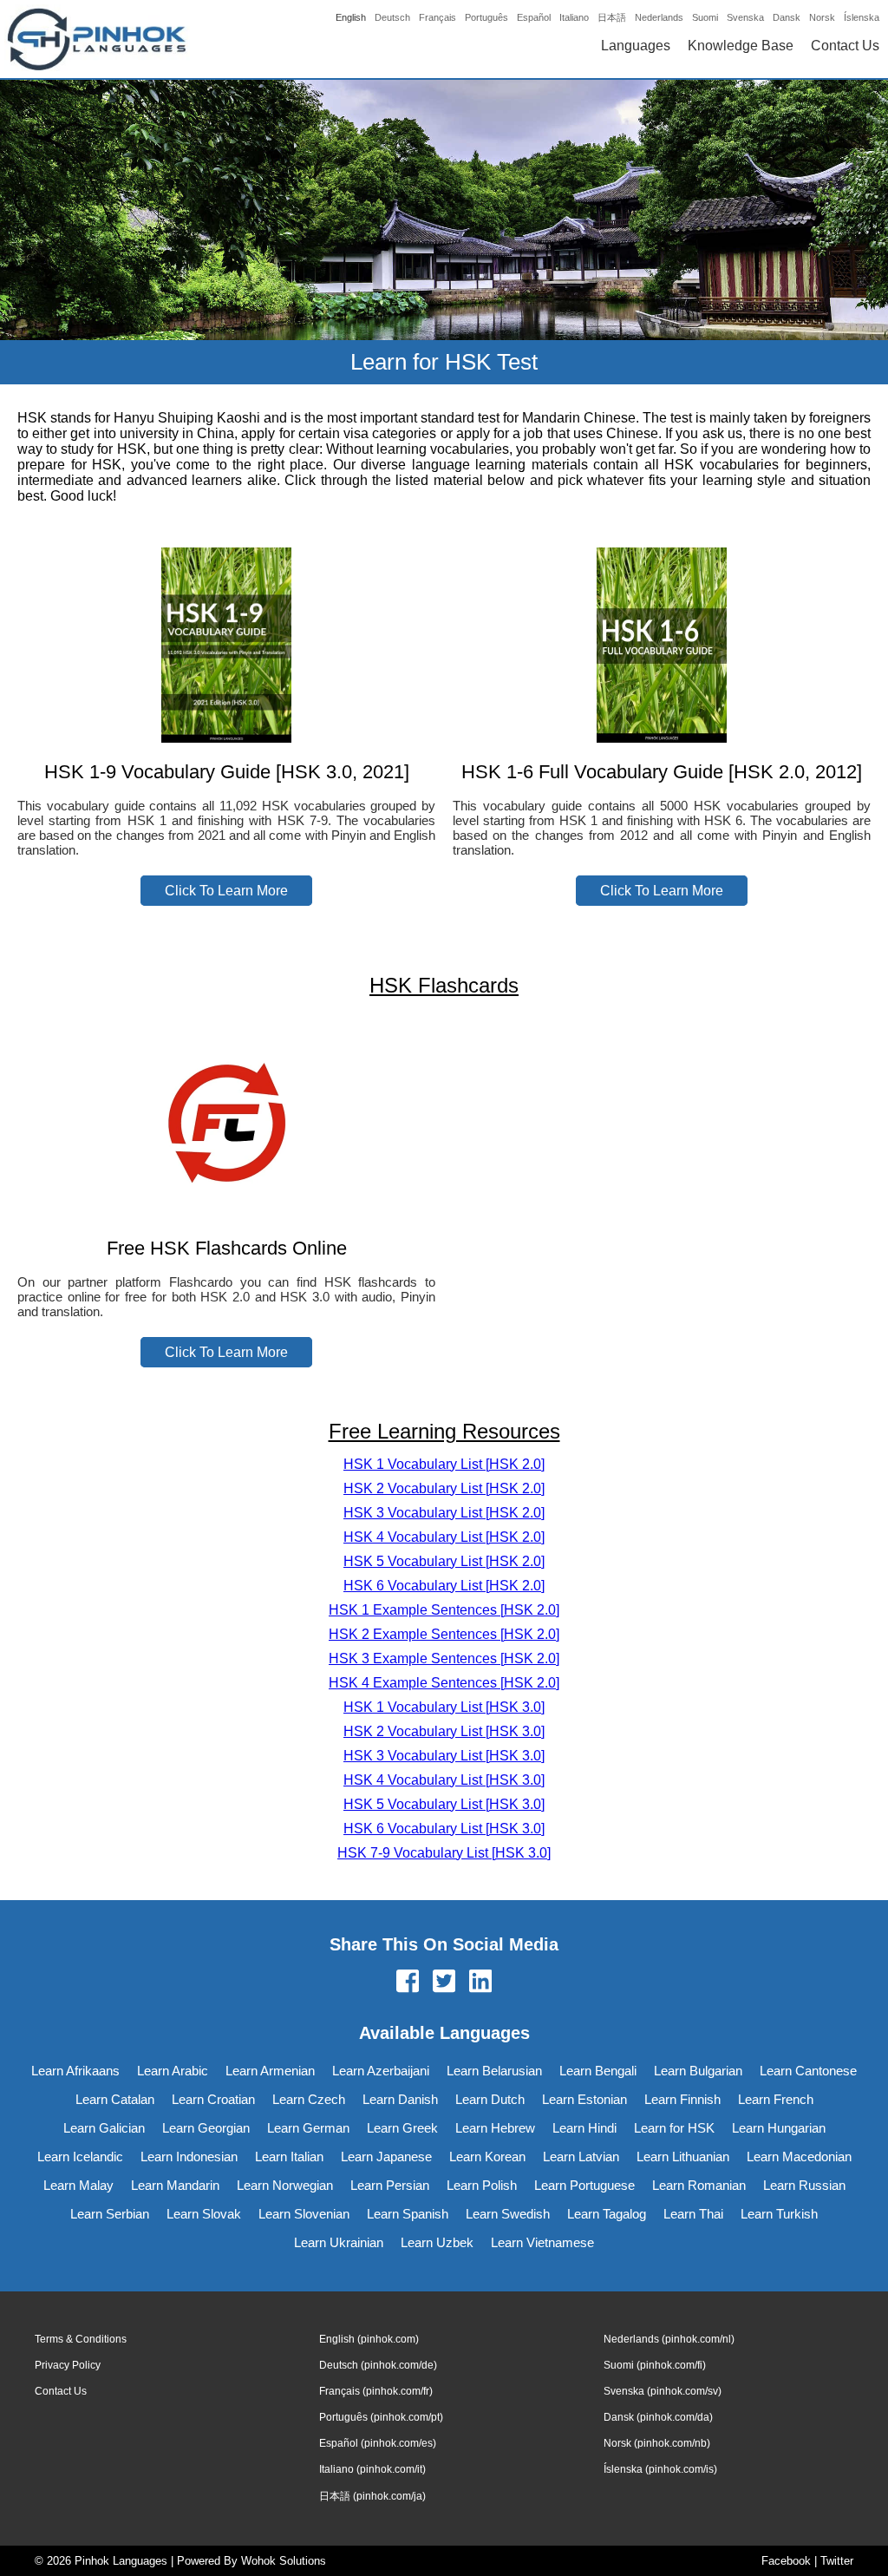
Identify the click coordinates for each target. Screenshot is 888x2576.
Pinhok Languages (121, 2561)
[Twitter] (444, 1983)
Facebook (786, 2561)
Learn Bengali (598, 2071)
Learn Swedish (508, 2214)
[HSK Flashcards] (226, 1214)
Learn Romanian (699, 2185)
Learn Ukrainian (339, 2242)
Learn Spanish (408, 2214)
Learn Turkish (779, 2214)
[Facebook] (408, 1983)
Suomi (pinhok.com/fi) (655, 2365)
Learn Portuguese (584, 2185)
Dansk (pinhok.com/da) (658, 2417)
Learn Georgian (206, 2128)
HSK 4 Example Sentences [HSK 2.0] (444, 1683)
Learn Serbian (110, 2214)
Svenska (745, 17)
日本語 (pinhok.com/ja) (372, 2496)
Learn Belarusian (494, 2071)
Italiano (574, 17)
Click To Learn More (226, 891)
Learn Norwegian (285, 2185)
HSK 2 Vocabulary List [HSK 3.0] (444, 1731)
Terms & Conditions (81, 2339)
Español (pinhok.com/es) (378, 2443)
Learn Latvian (581, 2156)
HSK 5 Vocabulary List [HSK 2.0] (444, 1561)
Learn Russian (804, 2185)
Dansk (787, 17)
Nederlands (659, 17)
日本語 (612, 17)
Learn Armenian (270, 2071)
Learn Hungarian (779, 2128)
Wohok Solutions (284, 2561)
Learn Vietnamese (542, 2242)
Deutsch (392, 17)
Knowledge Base (741, 46)
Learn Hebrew (495, 2128)
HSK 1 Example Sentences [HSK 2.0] (444, 1610)
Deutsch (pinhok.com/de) (378, 2365)
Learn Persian (390, 2185)
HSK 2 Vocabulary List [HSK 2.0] (444, 1488)
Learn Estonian (584, 2099)
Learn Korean (487, 2156)
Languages (636, 46)
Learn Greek (402, 2128)
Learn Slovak (204, 2214)
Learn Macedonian (799, 2156)
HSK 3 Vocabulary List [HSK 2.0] (444, 1513)
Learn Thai (693, 2214)
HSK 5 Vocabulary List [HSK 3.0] (444, 1804)
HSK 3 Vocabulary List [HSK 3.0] (444, 1756)
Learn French (776, 2099)
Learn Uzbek (437, 2242)
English (351, 17)
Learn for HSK (674, 2128)
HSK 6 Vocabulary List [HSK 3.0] (444, 1829)
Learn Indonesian (189, 2156)
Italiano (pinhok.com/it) (372, 2469)
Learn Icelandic (80, 2156)
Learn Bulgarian (698, 2071)
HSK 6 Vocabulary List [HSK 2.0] (444, 1586)
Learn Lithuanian (683, 2156)
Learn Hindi (584, 2128)
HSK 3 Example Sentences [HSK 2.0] (444, 1658)
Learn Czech (309, 2099)
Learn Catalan (115, 2099)
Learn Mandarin (175, 2185)
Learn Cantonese (808, 2071)
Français (437, 17)
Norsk (822, 17)
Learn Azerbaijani (381, 2071)
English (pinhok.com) (369, 2339)
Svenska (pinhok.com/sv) (663, 2391)
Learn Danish (400, 2099)
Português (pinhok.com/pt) (381, 2417)
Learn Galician (104, 2128)
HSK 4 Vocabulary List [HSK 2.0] (444, 1537)
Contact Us (845, 46)
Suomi (705, 17)
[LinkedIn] (480, 1983)
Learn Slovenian (304, 2214)
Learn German (308, 2128)
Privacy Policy (68, 2365)
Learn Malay (78, 2185)
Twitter (837, 2561)
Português (486, 17)
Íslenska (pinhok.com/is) (660, 2469)
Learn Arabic (173, 2071)
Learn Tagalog (607, 2214)
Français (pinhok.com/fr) (376, 2391)
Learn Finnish (682, 2099)
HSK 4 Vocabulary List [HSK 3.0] (444, 1780)
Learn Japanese (386, 2156)
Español (534, 17)
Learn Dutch (490, 2099)
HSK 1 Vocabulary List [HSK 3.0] (444, 1707)
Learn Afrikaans (75, 2071)
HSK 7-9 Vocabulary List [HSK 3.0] (444, 1853)
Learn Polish (482, 2185)
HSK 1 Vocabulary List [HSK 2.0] (444, 1464)
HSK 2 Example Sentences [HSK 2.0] (444, 1634)
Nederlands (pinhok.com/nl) (669, 2339)
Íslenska (862, 17)
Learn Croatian (213, 2099)
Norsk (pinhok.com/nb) (657, 2443)
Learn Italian (289, 2156)
